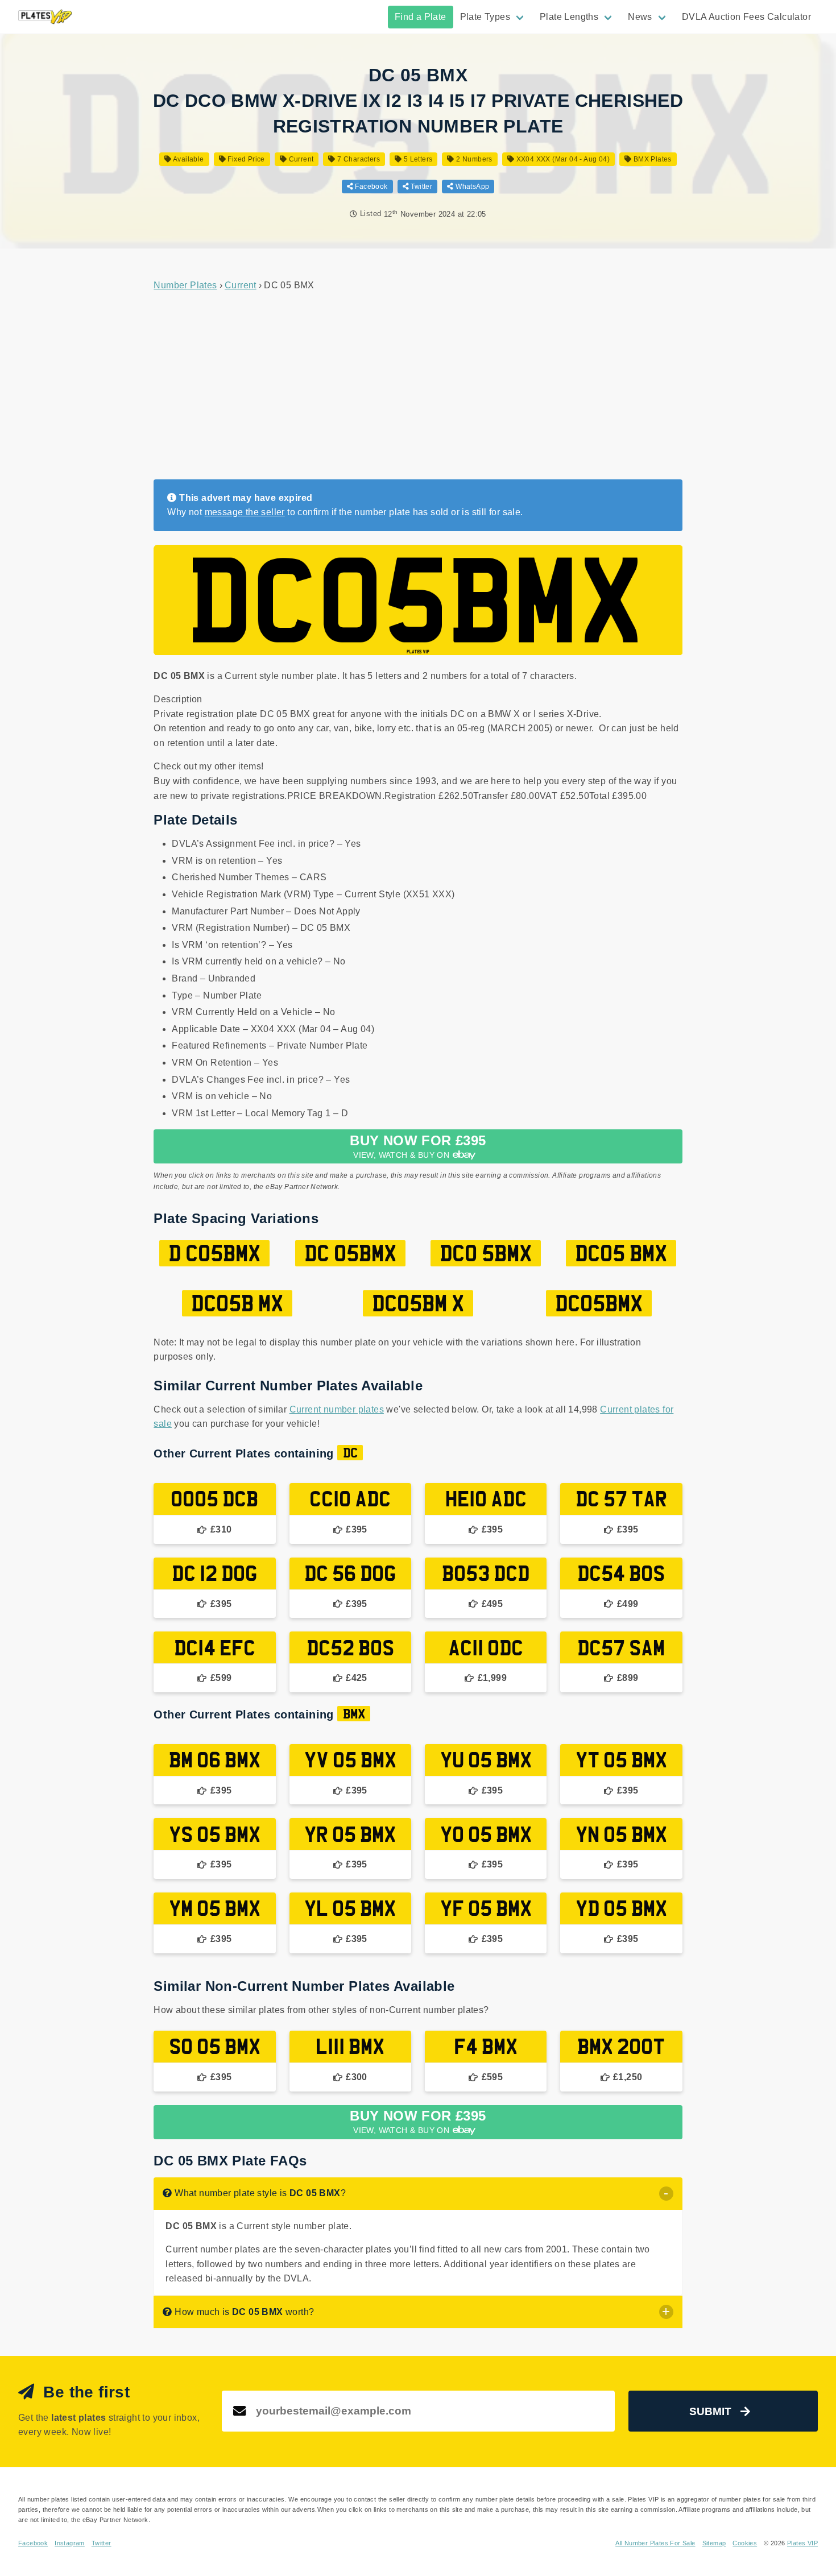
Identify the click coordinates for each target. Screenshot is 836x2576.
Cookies (745, 2543)
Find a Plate (421, 17)
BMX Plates (651, 159)
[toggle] (666, 2194)
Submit (710, 2411)
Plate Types (485, 17)
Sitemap (714, 2543)
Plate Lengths (569, 17)
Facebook (371, 187)
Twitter (421, 187)
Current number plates (337, 1409)
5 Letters (417, 159)
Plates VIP (802, 2543)
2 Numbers (473, 159)
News (640, 17)
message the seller (245, 512)
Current (300, 159)
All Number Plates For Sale (655, 2543)
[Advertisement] (418, 386)
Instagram (70, 2543)
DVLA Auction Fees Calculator (746, 17)
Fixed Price (245, 159)
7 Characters (358, 159)
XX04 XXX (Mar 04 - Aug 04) (562, 159)
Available (188, 159)
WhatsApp (471, 187)
